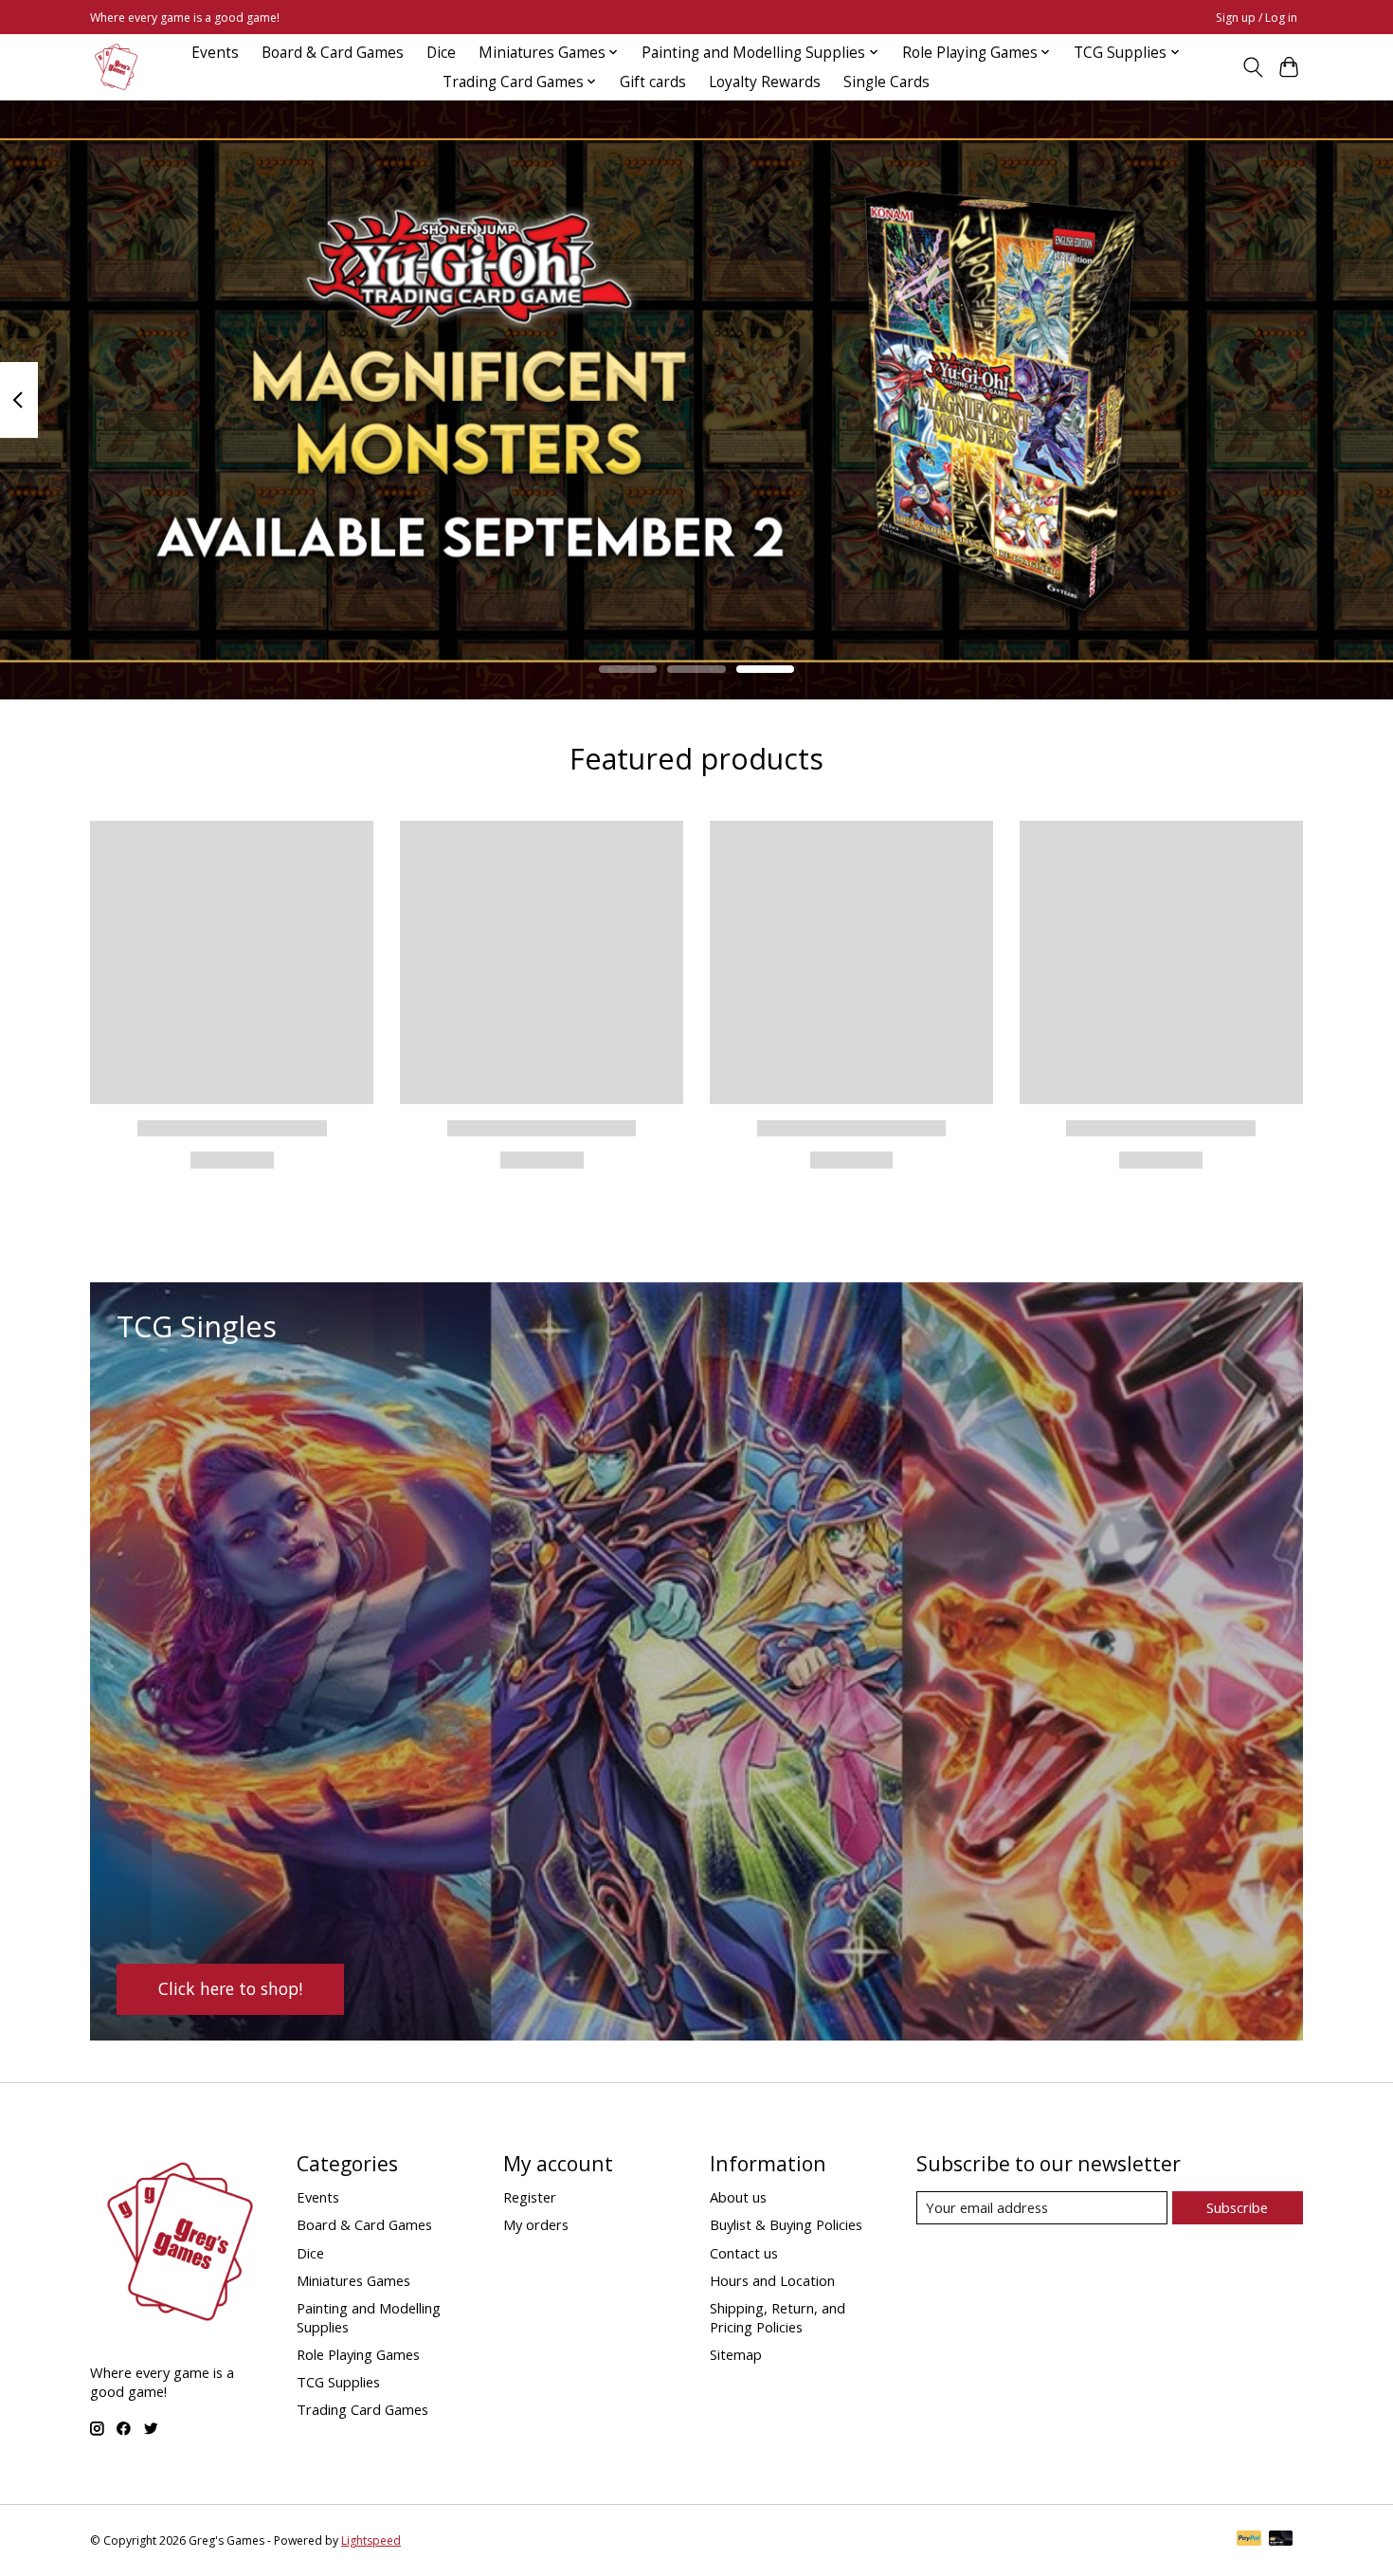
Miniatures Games (353, 2280)
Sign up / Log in (1257, 18)
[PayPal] (1249, 2540)
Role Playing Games (358, 2354)
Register (530, 2197)
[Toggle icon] (1252, 67)
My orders (536, 2224)
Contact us (744, 2253)
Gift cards (653, 82)
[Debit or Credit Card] (1281, 2540)
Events (215, 53)
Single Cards (886, 82)
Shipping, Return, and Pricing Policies (778, 2317)
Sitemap (736, 2354)
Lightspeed (371, 2540)
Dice (441, 53)
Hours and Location (772, 2280)
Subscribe (1237, 2207)
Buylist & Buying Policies (786, 2224)
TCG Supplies (338, 2382)
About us (738, 2197)
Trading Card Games (362, 2409)
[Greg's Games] (116, 67)
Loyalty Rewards (765, 82)
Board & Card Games (333, 53)
